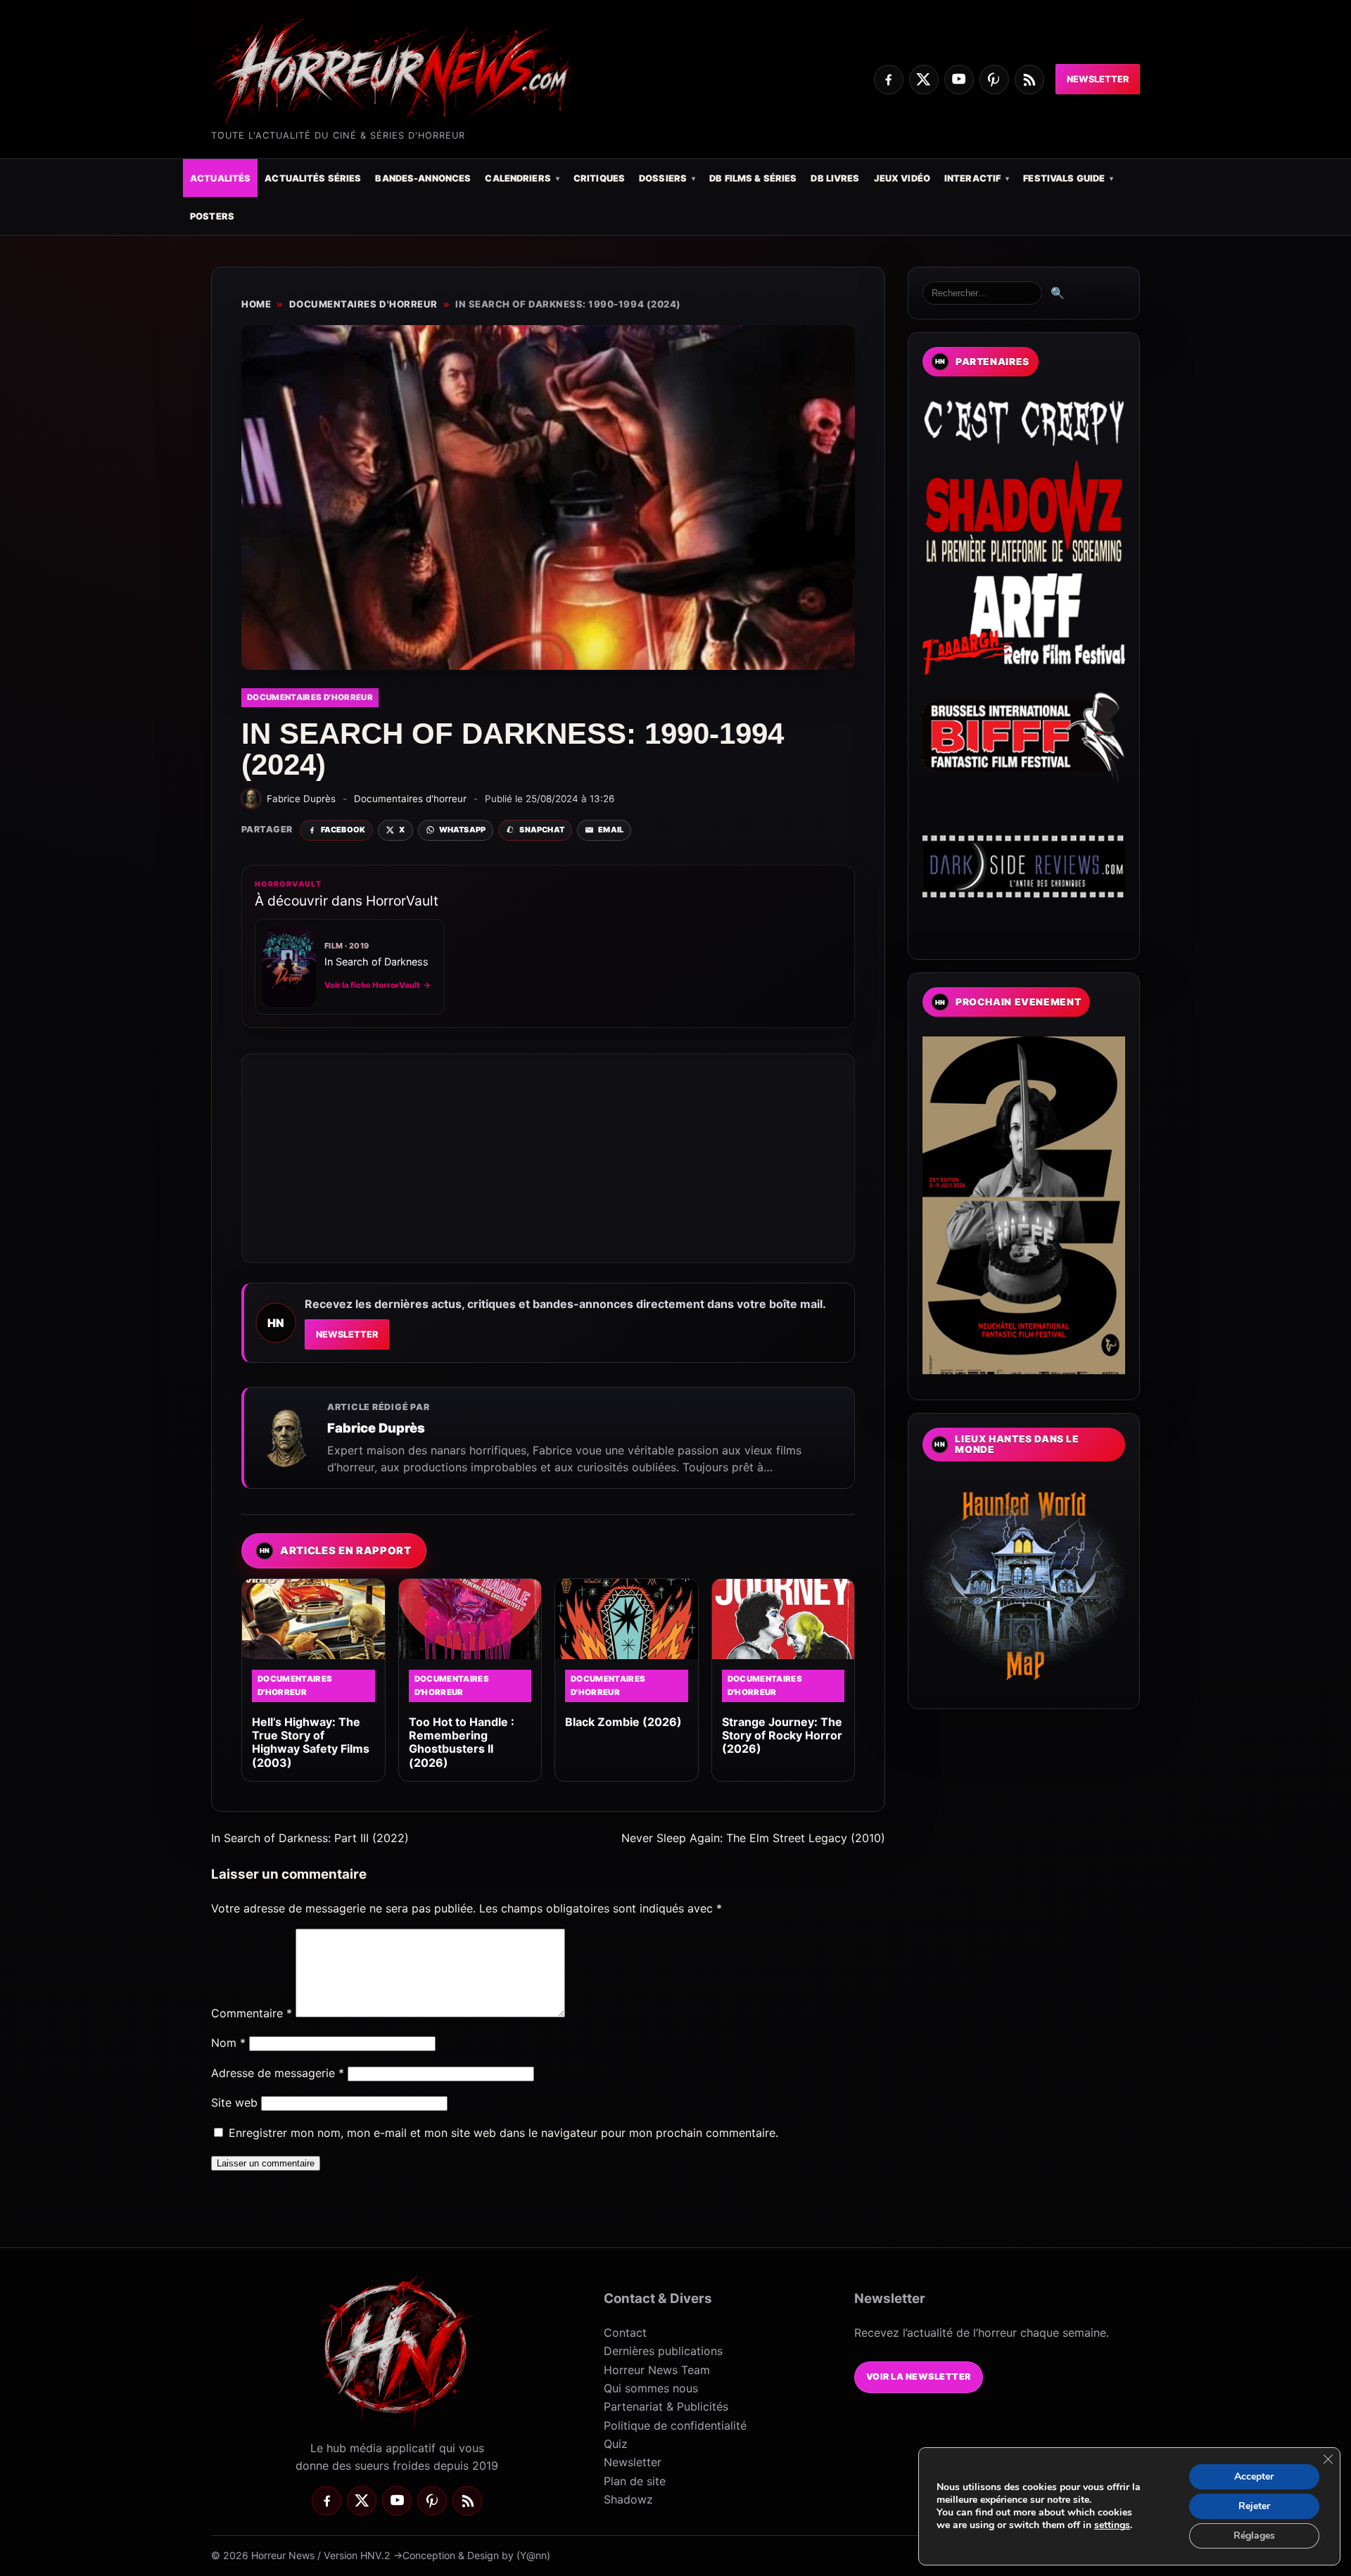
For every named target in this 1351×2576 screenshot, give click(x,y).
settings (1112, 2525)
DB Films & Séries (753, 178)
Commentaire (252, 2013)
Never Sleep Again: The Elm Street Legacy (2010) (753, 1838)
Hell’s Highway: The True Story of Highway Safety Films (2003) (311, 1742)
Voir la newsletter (919, 2377)
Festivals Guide (1064, 178)
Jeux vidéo (902, 178)
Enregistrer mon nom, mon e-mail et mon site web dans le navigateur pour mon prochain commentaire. (503, 2133)
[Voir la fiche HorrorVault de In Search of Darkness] (289, 967)
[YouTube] (959, 80)
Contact (625, 2333)
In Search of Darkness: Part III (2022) (310, 1838)
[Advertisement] (548, 1158)
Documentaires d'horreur (363, 304)
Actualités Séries (313, 178)
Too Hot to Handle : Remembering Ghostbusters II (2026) (462, 1742)
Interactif (972, 178)
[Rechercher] (982, 293)
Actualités (220, 178)
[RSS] (1029, 80)
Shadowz (628, 2499)
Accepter (1254, 2476)
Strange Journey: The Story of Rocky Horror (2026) (782, 1735)
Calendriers (518, 178)
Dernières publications (663, 2351)
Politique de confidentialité (675, 2425)
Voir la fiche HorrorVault (378, 985)
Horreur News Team (657, 2370)
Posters (212, 216)
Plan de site (635, 2481)
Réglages (1254, 2536)
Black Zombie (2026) (623, 1722)
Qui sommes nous (651, 2388)
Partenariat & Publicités (666, 2406)
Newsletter (1098, 79)
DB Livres (835, 178)
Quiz (616, 2444)
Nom (228, 2043)
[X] (924, 80)
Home (256, 304)
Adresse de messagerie (278, 2073)
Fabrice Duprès (376, 1428)
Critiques (599, 178)
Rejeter (1254, 2506)
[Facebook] (889, 80)
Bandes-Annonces (423, 178)
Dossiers (663, 178)
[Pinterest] (994, 80)
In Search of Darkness (376, 962)
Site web (234, 2102)
